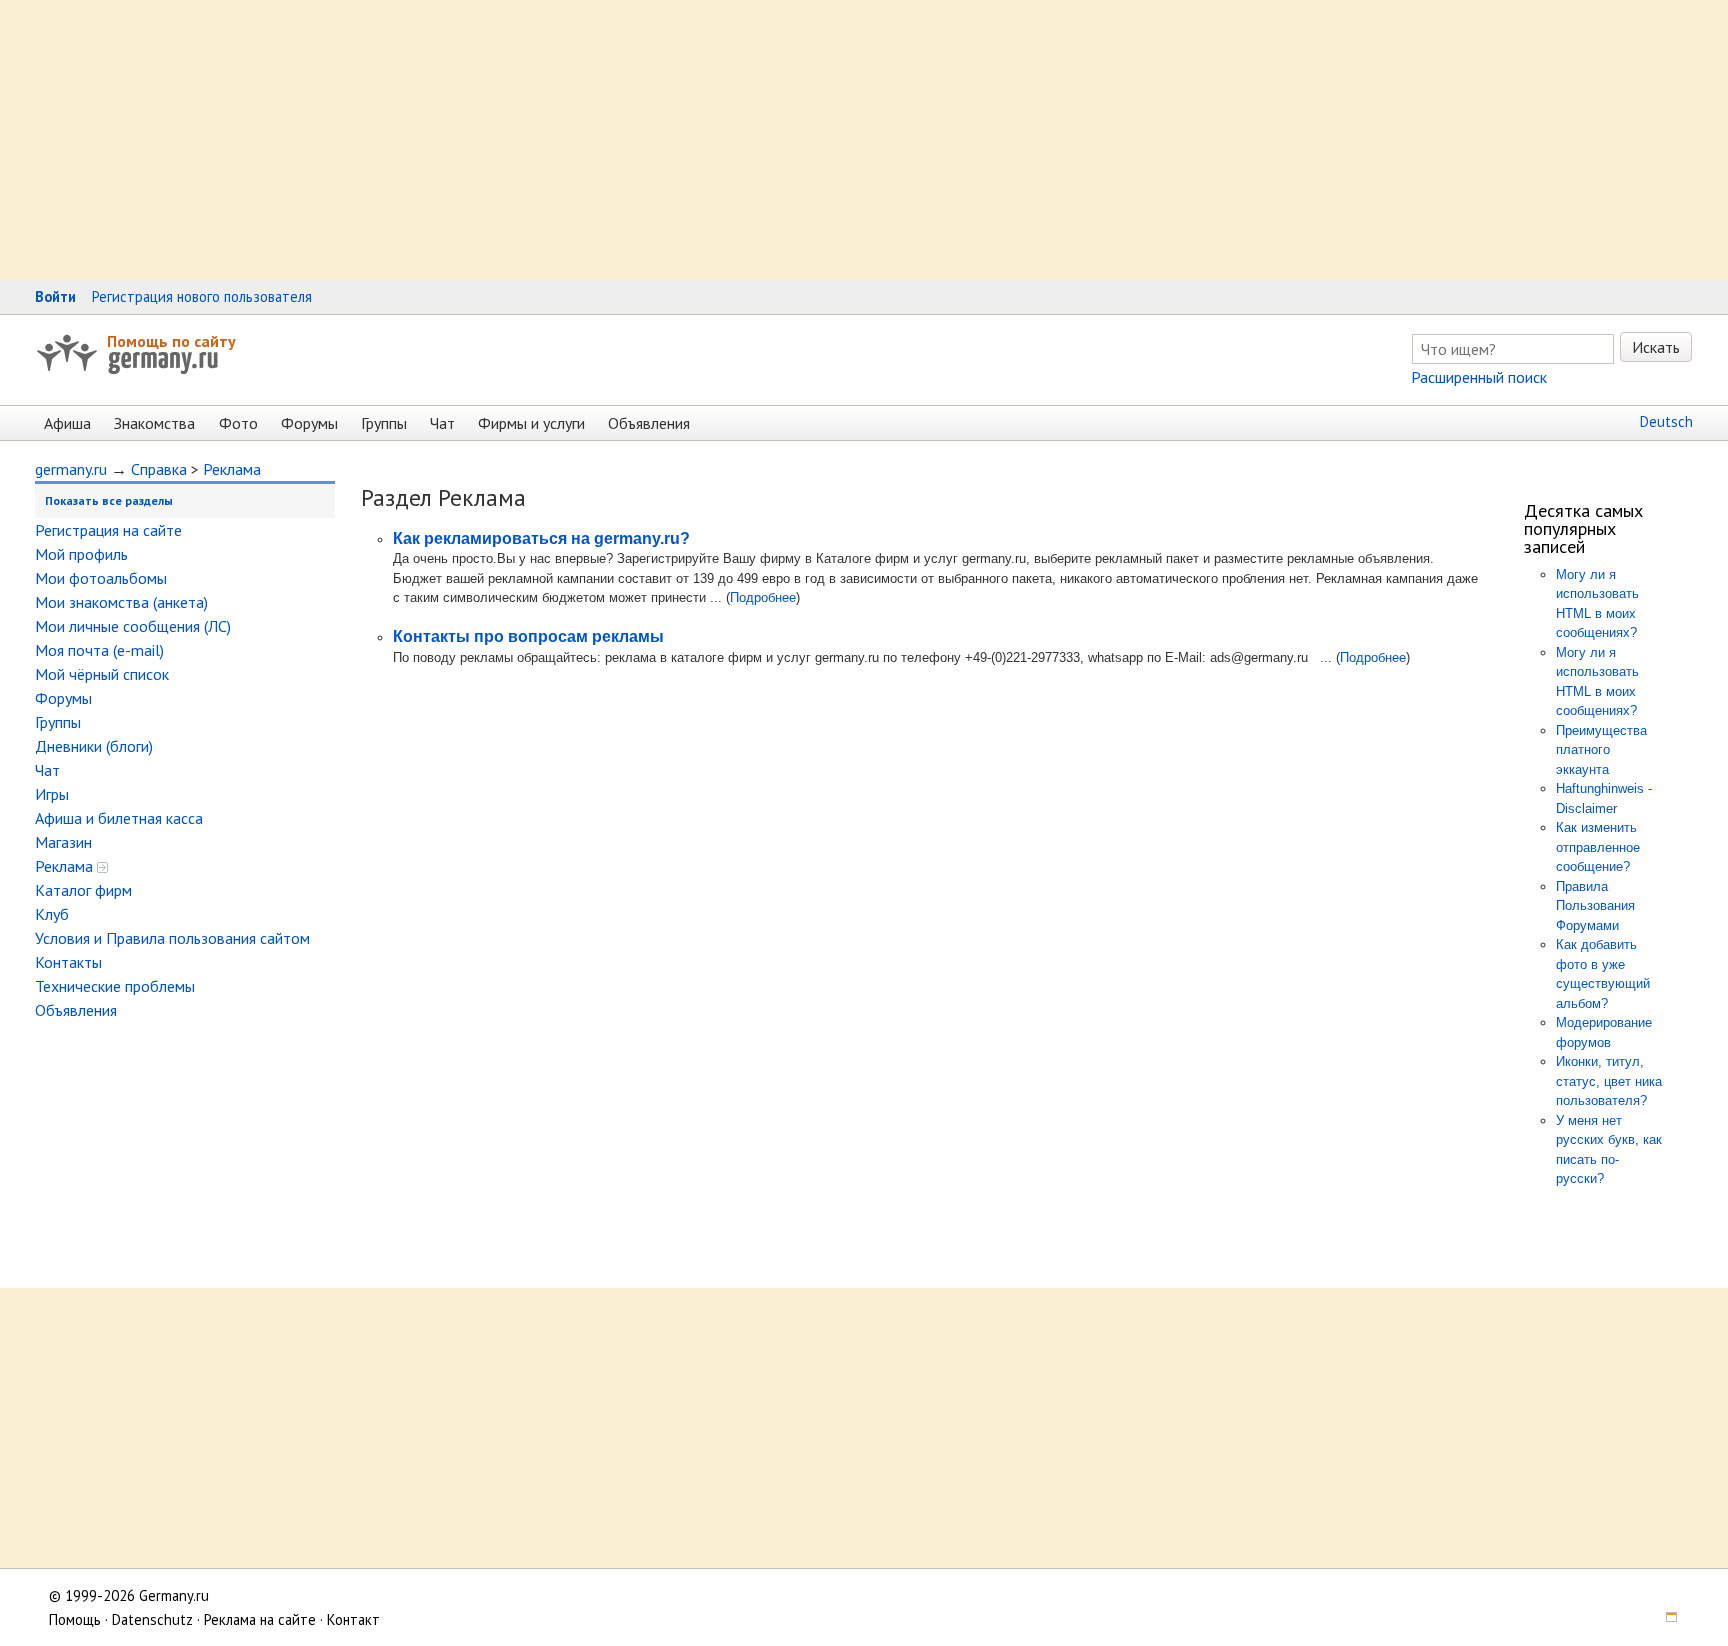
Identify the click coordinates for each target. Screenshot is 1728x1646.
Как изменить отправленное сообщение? (1598, 847)
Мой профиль (81, 554)
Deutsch (1666, 421)
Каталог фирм (83, 890)
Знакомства (154, 423)
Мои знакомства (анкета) (121, 602)
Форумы (309, 423)
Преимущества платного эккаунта (1601, 750)
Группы (384, 423)
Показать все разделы (109, 500)
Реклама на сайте (260, 1619)
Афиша (67, 423)
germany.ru (71, 469)
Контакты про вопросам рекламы (528, 636)
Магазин (63, 842)
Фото (238, 423)
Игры (52, 794)
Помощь (75, 1619)
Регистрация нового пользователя (202, 296)
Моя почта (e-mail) (99, 650)
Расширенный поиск (1479, 377)
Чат (442, 423)
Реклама (232, 469)
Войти (55, 296)
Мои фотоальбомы (101, 578)
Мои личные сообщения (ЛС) (133, 626)
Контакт (353, 1619)
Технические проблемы (115, 986)
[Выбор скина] (1665, 1619)
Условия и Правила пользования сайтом (172, 938)
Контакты (68, 962)
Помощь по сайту (171, 341)
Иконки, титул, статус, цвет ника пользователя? (1609, 1081)
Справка (159, 469)
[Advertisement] (600, 140)
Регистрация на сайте (108, 530)
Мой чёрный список (102, 674)
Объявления (649, 423)
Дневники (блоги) (94, 746)
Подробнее (763, 597)
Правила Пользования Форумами (1595, 906)
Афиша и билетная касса (119, 818)
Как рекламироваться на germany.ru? (541, 538)
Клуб (52, 914)
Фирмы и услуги (531, 423)
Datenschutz (152, 1619)
